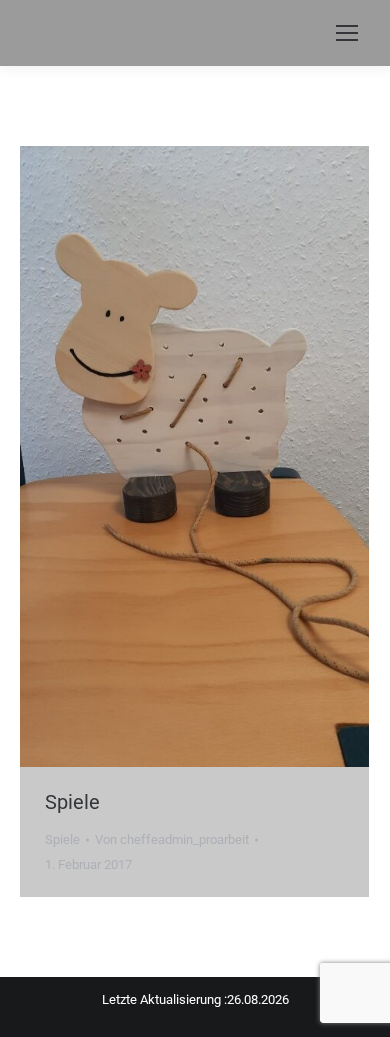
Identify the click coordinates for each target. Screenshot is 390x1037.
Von (172, 839)
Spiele (72, 802)
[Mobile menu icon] (347, 33)
